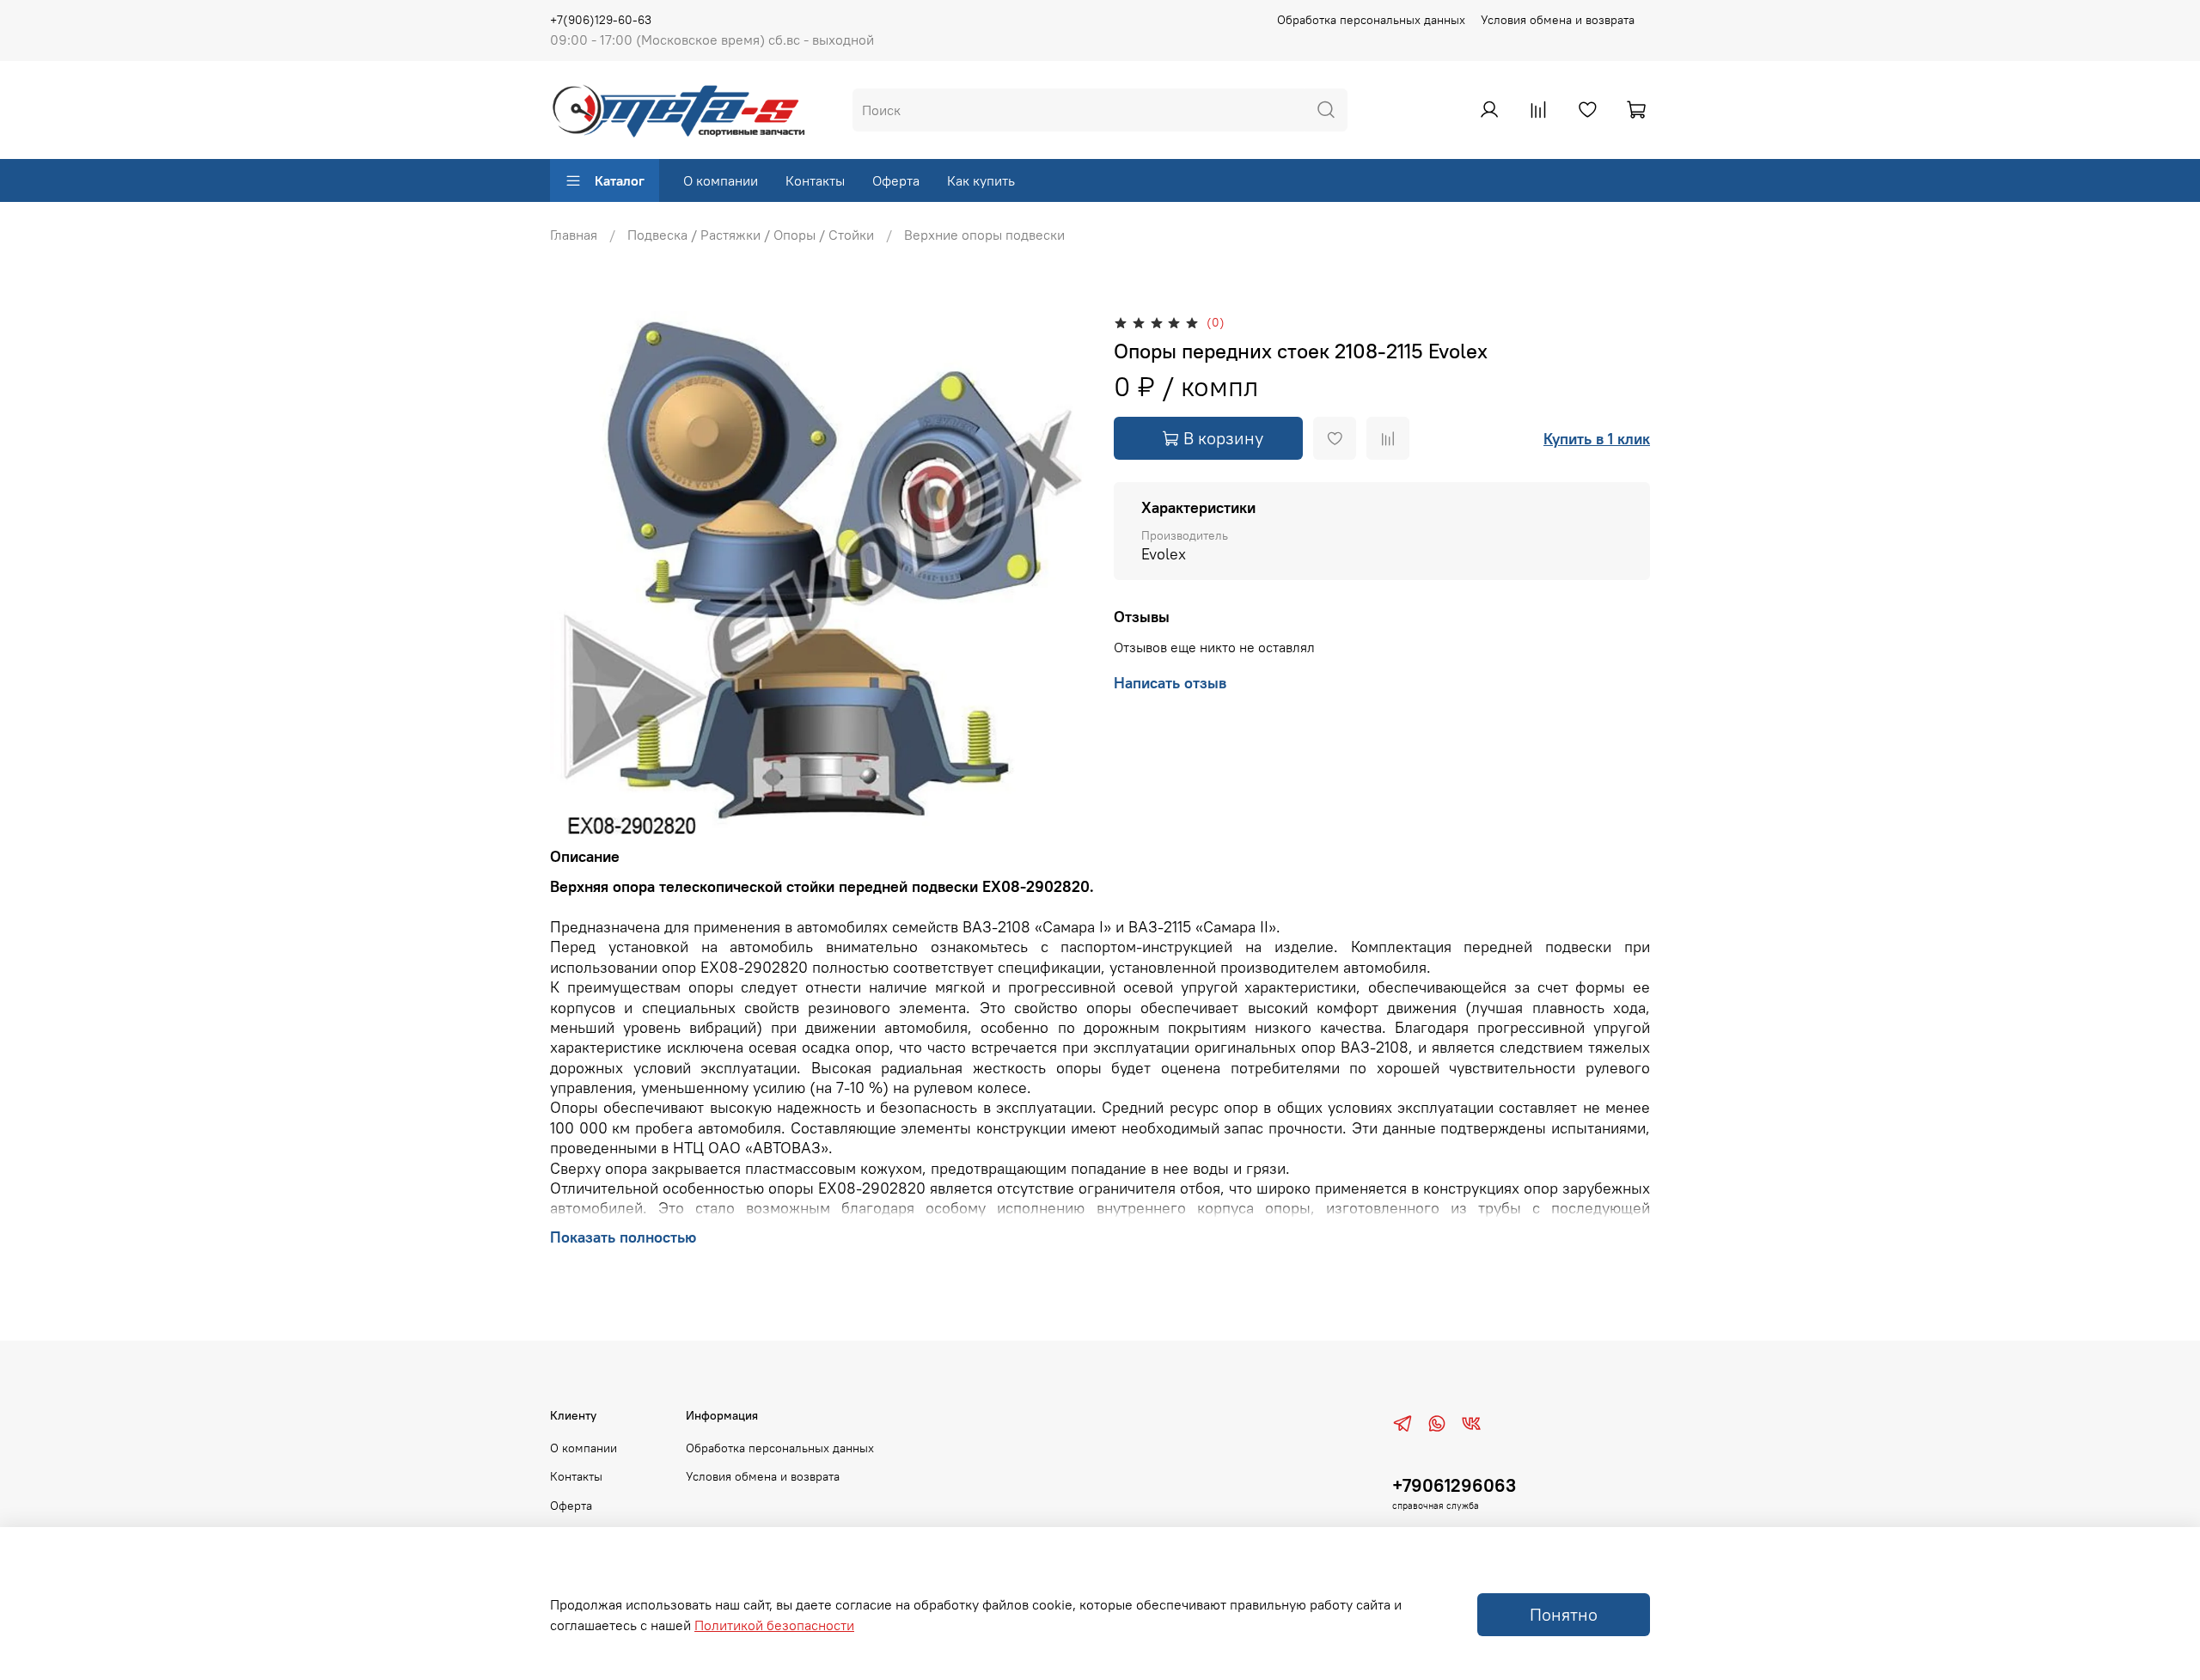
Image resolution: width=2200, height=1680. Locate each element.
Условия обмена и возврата (1558, 20)
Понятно (1564, 1614)
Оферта (896, 180)
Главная (574, 235)
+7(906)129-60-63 (601, 20)
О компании (721, 180)
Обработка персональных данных (1371, 20)
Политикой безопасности (774, 1625)
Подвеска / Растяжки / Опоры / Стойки (751, 235)
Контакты (815, 180)
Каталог (620, 180)
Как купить (981, 180)
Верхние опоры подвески (984, 235)
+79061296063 (1454, 1485)
